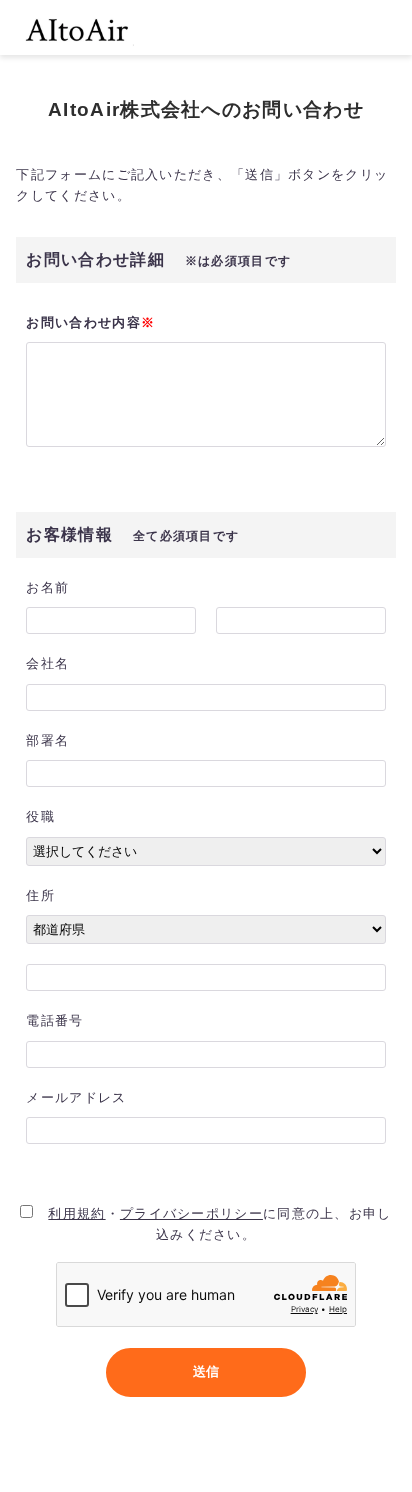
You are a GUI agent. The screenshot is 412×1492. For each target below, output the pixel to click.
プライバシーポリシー (191, 1213)
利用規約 (76, 1213)
